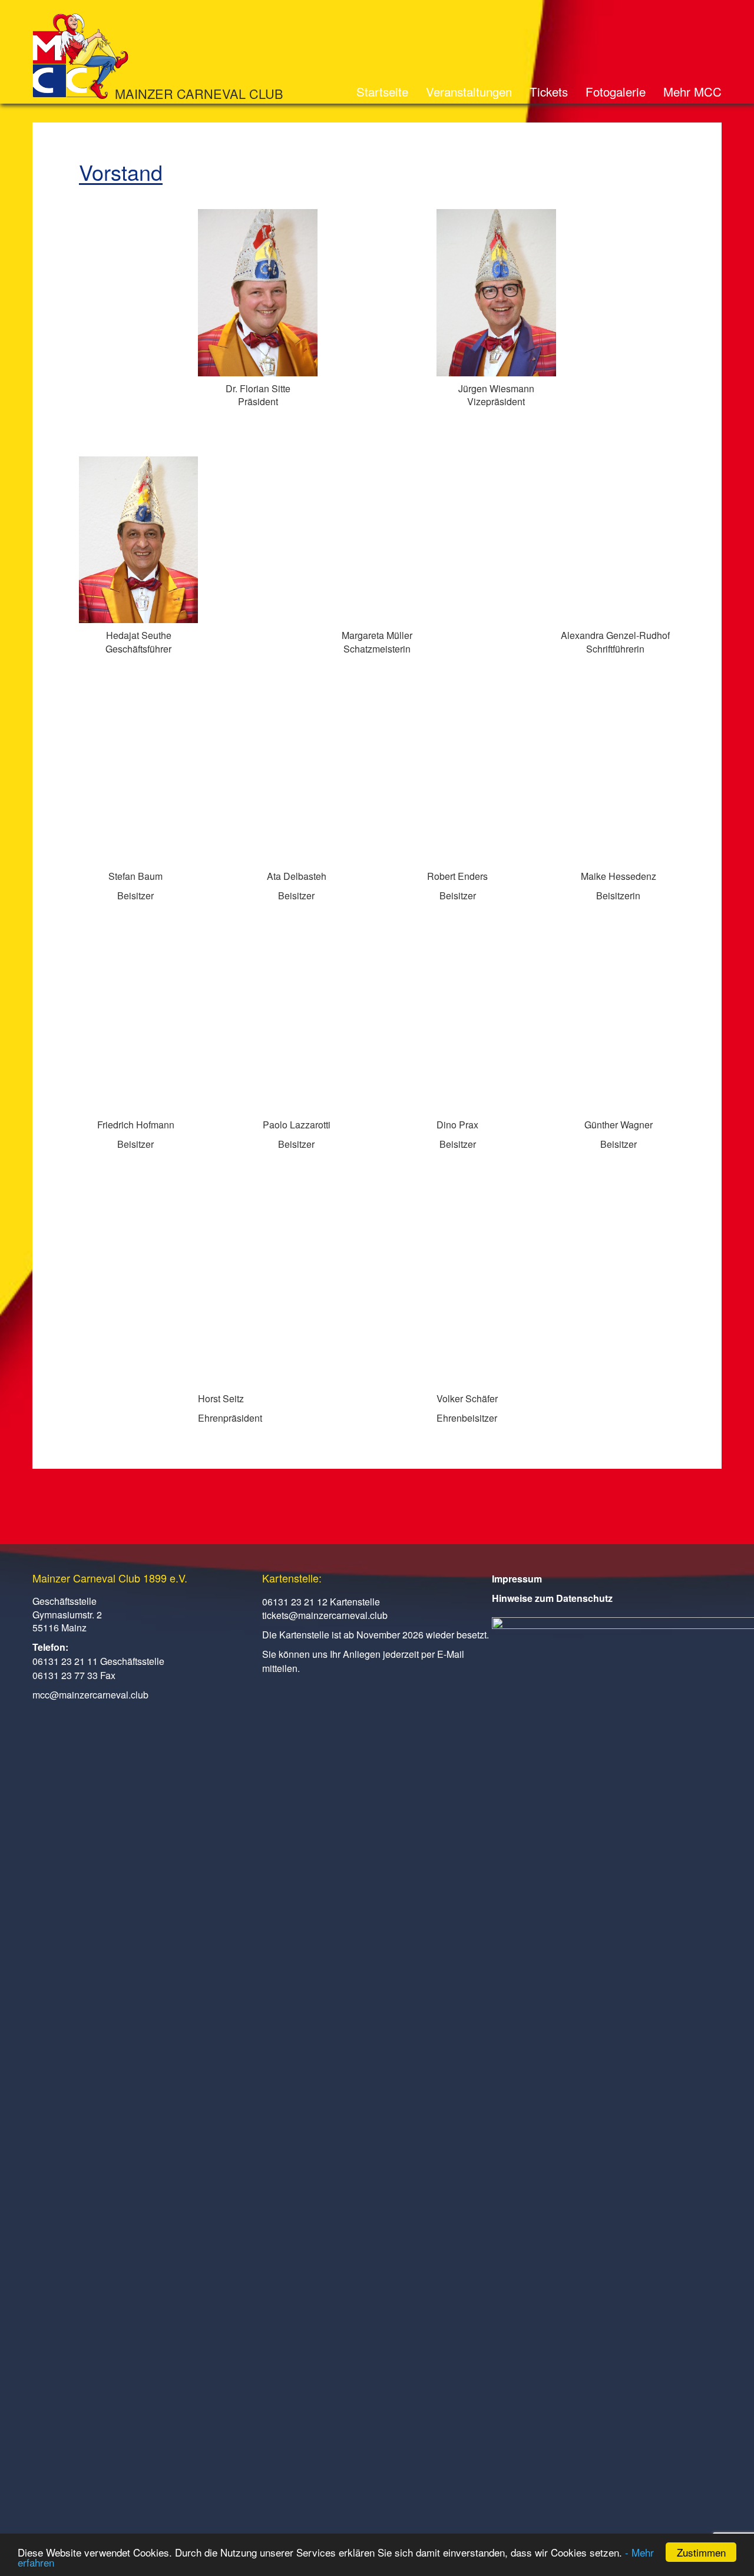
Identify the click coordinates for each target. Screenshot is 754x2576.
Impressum (517, 1579)
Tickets (549, 91)
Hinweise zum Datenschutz (552, 1598)
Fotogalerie (616, 91)
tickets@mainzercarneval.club (325, 1615)
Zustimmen (701, 2552)
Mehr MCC (692, 91)
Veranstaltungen (469, 91)
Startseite (382, 91)
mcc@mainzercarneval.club (90, 1695)
